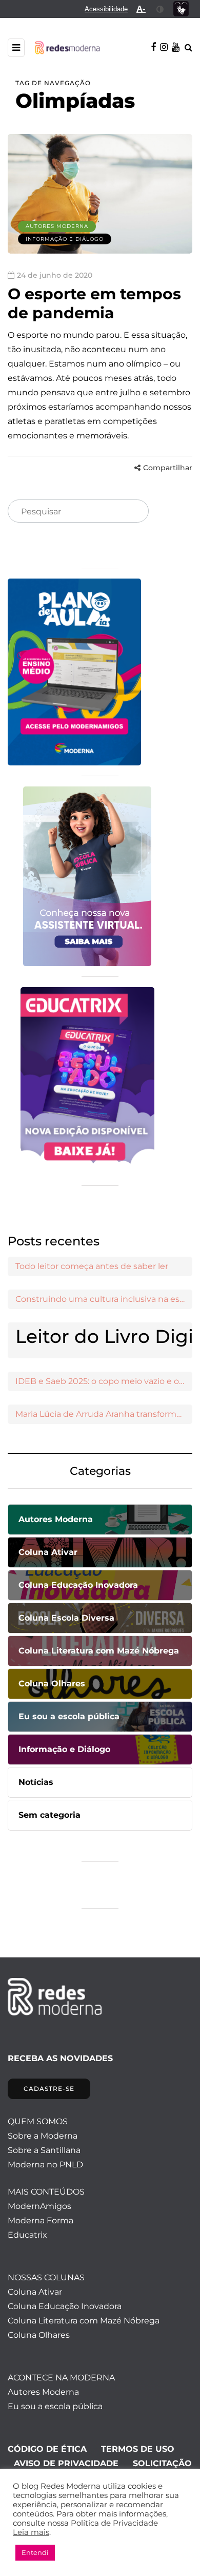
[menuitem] (106, 9)
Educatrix (27, 2235)
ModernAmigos (39, 2206)
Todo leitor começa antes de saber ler (92, 1266)
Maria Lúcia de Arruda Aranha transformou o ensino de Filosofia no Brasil (104, 1414)
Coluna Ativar (35, 2292)
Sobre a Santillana (44, 2150)
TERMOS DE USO (138, 2449)
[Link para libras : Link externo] (181, 9)
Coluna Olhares (39, 2335)
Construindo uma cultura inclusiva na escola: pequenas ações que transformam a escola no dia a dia (104, 1299)
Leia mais (31, 2532)
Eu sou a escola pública (55, 2406)
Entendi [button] (35, 2552)
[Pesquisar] (132, 512)
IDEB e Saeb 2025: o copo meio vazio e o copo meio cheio (104, 1381)
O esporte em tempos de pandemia (94, 304)
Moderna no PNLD (45, 2165)
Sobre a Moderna (43, 2136)
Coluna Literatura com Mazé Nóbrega (84, 2321)
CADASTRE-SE (49, 2089)
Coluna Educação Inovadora (65, 2306)
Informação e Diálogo (65, 239)
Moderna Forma (41, 2221)
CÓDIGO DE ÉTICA (47, 2449)
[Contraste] (160, 9)
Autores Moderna (57, 226)
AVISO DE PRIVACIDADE (66, 2463)
